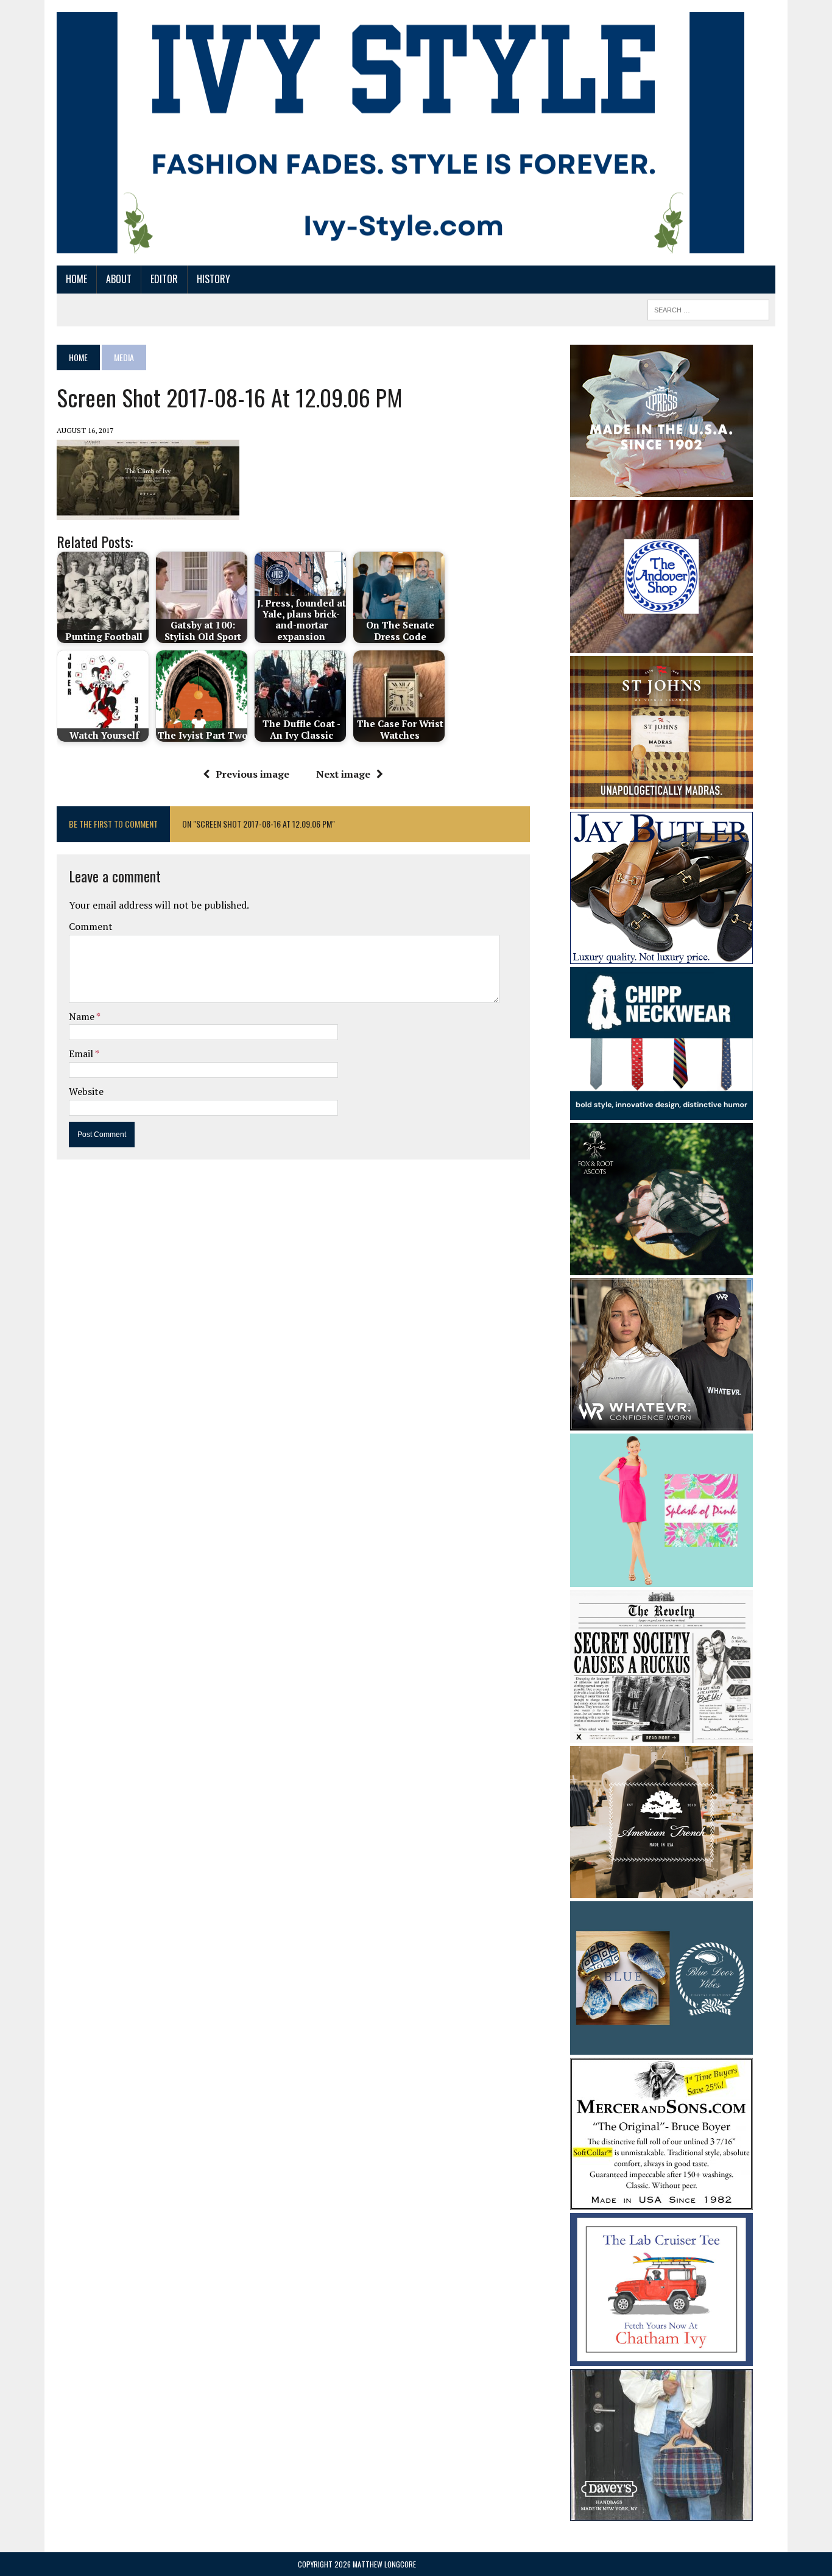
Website (86, 1091)
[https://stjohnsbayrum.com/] (661, 800)
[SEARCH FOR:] (708, 308)
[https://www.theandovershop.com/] (661, 644)
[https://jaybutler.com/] (661, 955)
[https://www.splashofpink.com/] (661, 1578)
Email (82, 1054)
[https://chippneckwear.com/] (661, 1112)
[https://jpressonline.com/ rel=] (661, 488)
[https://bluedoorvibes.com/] (661, 2046)
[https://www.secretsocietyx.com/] (661, 1735)
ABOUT (119, 279)
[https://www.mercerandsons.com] (661, 2201)
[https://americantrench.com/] (661, 1890)
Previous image (252, 774)
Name (83, 1016)
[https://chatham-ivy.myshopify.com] (661, 2358)
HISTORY (213, 279)
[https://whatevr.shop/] (661, 1423)
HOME (76, 279)
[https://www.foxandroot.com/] (661, 1267)
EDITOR (164, 279)
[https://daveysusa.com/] (661, 2513)
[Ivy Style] (400, 133)
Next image (343, 774)
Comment (91, 926)
